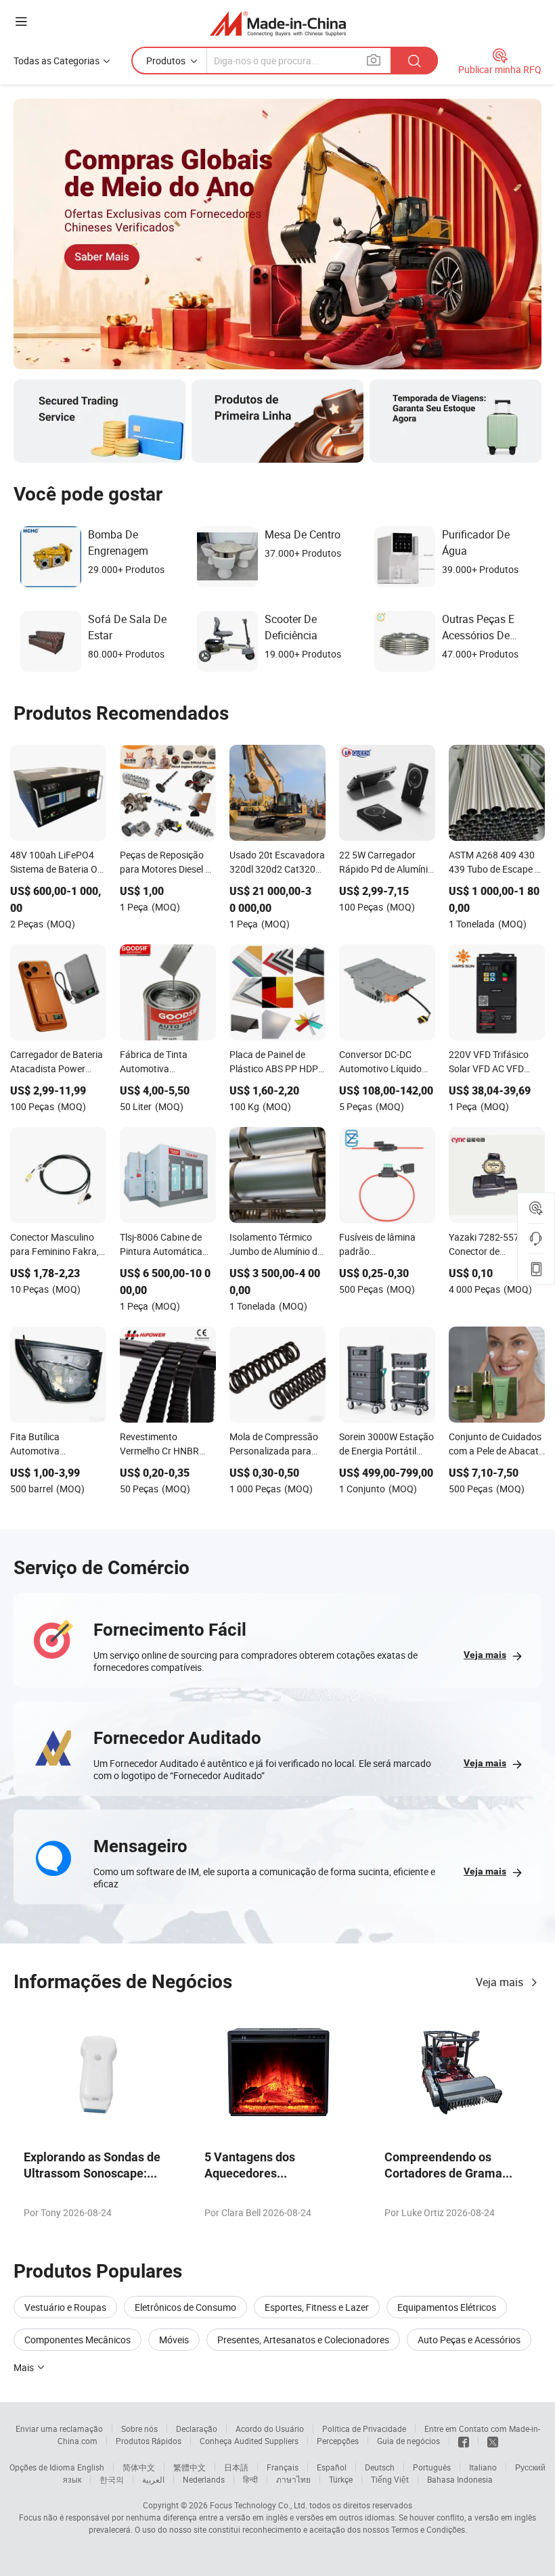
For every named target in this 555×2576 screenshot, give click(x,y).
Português (432, 2467)
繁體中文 (190, 2467)
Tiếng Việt (390, 2479)
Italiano (483, 2467)
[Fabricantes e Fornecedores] (278, 23)
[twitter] (493, 2441)
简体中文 (139, 2467)
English (91, 2467)
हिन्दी (250, 2479)
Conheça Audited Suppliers (249, 2441)
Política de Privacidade (364, 2429)
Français (283, 2467)
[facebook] (464, 2441)
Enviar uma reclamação (59, 2429)
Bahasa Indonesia (460, 2479)
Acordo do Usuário (270, 2429)
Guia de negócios (408, 2441)
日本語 (236, 2467)
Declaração (197, 2429)
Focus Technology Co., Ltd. (259, 2505)
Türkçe (341, 2479)
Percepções (338, 2441)
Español (332, 2467)
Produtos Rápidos (149, 2441)
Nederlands (204, 2479)
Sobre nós (139, 2429)
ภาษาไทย (293, 2479)
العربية (153, 2479)
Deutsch (380, 2467)
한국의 (112, 2479)
